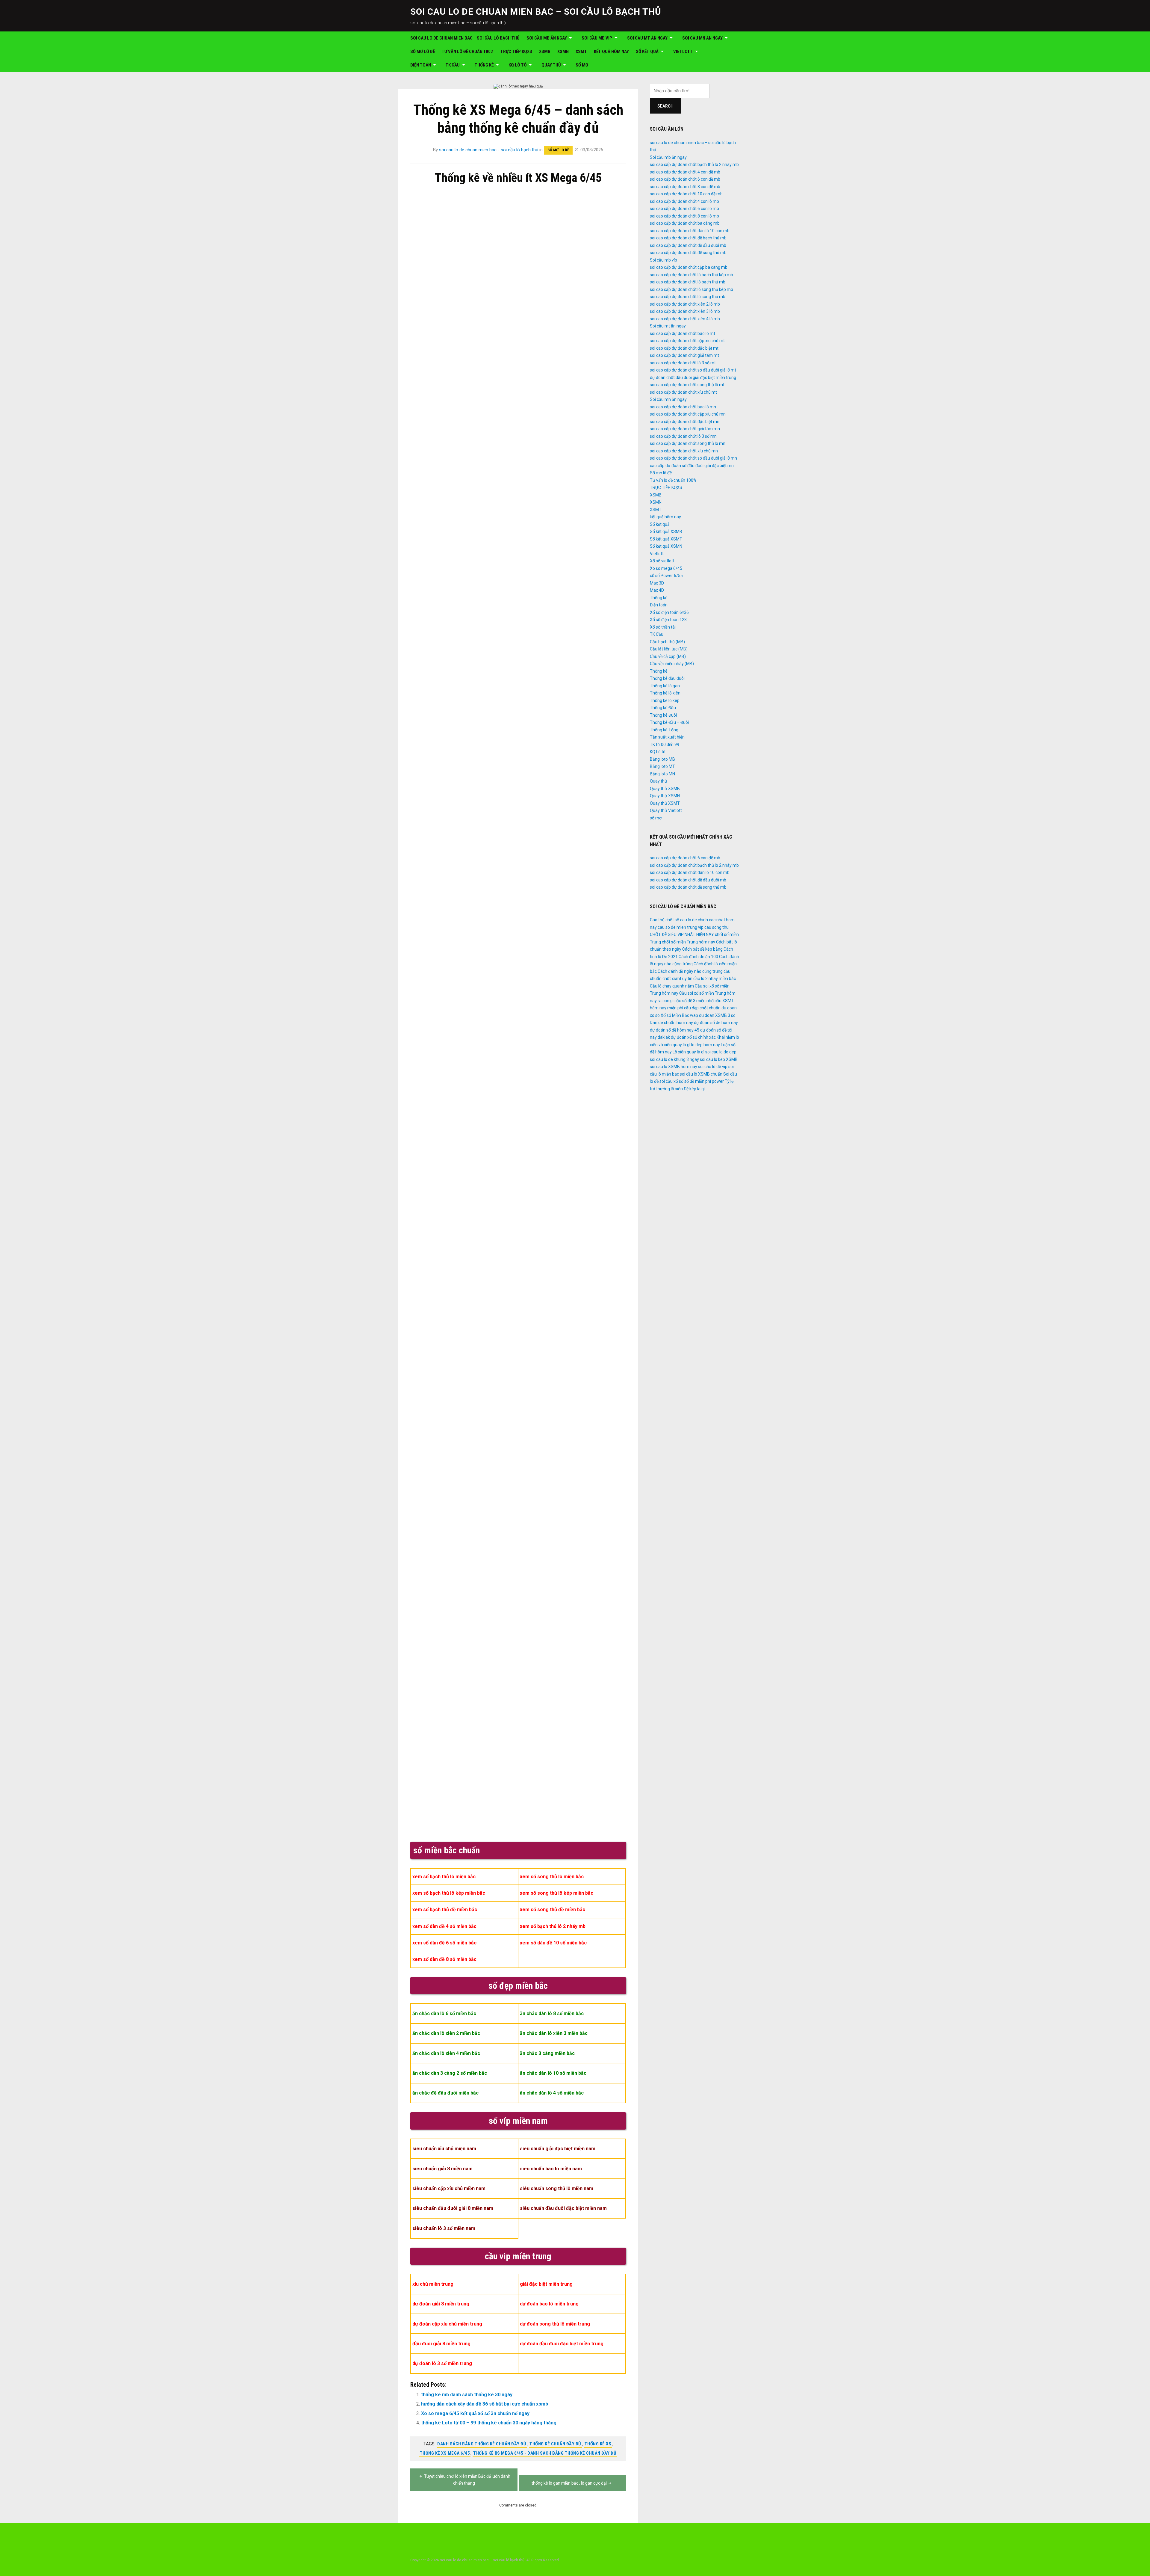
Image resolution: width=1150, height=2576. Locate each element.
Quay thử (551, 65)
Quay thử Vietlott (666, 810)
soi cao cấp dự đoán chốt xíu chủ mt (683, 392)
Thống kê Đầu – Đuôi (669, 722)
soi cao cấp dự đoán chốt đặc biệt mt (684, 348)
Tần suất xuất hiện (667, 737)
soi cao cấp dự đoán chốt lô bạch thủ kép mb (691, 275)
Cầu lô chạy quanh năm (672, 986)
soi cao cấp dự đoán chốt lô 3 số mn (683, 436)
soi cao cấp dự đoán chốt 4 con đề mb (685, 172)
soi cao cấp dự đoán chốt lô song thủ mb (688, 297)
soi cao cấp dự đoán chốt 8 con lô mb (684, 216)
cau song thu (717, 927)
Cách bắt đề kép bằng (702, 949)
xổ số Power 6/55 (666, 576)
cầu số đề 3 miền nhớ (694, 1001)
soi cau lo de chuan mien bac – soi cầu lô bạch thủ (536, 12)
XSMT (581, 52)
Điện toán (421, 65)
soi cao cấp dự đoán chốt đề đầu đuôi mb (688, 245)
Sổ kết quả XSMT (666, 539)
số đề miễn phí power (704, 1081)
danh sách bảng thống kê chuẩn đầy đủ (482, 2444)
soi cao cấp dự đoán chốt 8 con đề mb (685, 187)
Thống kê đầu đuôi (667, 678)
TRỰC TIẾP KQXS (516, 52)
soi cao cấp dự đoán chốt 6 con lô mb (684, 209)
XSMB (545, 52)
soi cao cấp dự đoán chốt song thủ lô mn (688, 443)
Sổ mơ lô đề (423, 52)
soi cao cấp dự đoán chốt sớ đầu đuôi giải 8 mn (693, 458)
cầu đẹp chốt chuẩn (702, 1008)
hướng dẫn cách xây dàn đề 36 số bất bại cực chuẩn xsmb (485, 2404)
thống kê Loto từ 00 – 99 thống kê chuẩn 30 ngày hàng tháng (489, 2423)
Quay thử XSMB (665, 789)
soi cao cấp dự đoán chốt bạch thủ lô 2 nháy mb (694, 164)
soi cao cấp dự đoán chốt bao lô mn (683, 407)
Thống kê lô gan (665, 686)
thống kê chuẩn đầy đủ (555, 2444)
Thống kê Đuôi (663, 715)
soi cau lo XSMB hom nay (674, 1067)
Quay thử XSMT (665, 803)
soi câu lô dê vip (713, 1067)
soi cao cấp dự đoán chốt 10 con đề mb (686, 194)
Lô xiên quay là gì (689, 1052)
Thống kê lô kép (665, 700)
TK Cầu (453, 65)
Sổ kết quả (647, 52)
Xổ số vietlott (662, 561)
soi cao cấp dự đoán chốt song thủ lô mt (687, 385)
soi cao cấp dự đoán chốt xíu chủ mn (684, 451)
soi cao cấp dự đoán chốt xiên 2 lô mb (685, 304)
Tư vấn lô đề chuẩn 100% (468, 52)
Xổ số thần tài (663, 627)
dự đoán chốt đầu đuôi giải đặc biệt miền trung (693, 378)
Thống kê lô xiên (665, 693)
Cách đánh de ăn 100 (698, 957)
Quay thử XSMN (665, 796)
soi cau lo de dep (721, 1052)
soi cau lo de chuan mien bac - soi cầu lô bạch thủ (489, 150)
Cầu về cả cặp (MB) (668, 656)
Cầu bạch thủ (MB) (667, 642)
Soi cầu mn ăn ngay (702, 38)
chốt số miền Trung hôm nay (689, 942)
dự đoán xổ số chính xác (693, 1037)
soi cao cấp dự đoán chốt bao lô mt (683, 333)
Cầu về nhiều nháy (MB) (672, 664)
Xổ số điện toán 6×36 (669, 612)
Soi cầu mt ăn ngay (647, 38)
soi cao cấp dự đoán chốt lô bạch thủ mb (688, 282)
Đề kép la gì (694, 1089)
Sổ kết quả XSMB (666, 531)
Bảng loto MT (662, 766)
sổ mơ (582, 65)
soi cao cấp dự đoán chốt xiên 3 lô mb (685, 311)
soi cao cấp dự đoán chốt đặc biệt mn (685, 422)
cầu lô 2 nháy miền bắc (715, 979)
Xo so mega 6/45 (666, 568)
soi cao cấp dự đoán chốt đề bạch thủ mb (688, 238)
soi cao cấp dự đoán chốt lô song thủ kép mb (691, 289)
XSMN (563, 52)
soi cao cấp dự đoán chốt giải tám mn (685, 429)
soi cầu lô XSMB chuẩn (701, 1074)
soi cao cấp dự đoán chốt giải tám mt (684, 355)
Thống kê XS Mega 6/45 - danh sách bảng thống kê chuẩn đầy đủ (545, 2453)
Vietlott (683, 52)
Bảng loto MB (662, 759)
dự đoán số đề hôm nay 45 (675, 1030)
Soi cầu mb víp (597, 38)
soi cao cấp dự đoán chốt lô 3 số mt (683, 363)
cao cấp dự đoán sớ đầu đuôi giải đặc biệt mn (692, 466)
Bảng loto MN (662, 774)
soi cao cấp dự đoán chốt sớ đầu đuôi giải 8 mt (693, 370)
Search (665, 106)
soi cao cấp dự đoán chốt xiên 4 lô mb (685, 319)
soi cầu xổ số (671, 1081)
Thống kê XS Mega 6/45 (445, 2453)
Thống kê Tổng (664, 730)
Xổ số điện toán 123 (668, 620)
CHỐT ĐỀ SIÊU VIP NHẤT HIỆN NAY (682, 934)
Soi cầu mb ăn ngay (547, 38)
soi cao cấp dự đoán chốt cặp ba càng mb (689, 267)
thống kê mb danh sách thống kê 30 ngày (467, 2395)
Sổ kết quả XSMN (666, 546)
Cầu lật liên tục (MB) (669, 649)
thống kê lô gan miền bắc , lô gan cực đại (569, 2483)
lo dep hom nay (706, 1045)
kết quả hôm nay (611, 52)
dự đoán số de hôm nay (716, 1023)
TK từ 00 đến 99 (665, 745)
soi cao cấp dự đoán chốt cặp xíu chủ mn (688, 414)
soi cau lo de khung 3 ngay (674, 1059)
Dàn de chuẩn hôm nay (671, 1023)
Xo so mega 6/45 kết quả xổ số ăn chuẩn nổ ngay (475, 2413)
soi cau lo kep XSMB (719, 1059)
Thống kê (484, 65)
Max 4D (657, 590)
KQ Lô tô (518, 65)
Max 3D (657, 583)
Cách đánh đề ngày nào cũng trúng (690, 971)
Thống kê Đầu (663, 708)
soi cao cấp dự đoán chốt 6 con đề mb (685, 179)
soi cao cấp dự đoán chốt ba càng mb (685, 223)
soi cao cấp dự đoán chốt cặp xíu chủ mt (687, 341)
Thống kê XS (598, 2444)
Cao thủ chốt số (665, 920)
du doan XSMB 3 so (717, 1015)
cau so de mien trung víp (681, 927)
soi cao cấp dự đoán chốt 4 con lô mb (684, 201)
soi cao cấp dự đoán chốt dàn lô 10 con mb (690, 231)
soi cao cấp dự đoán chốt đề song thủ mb (688, 253)
